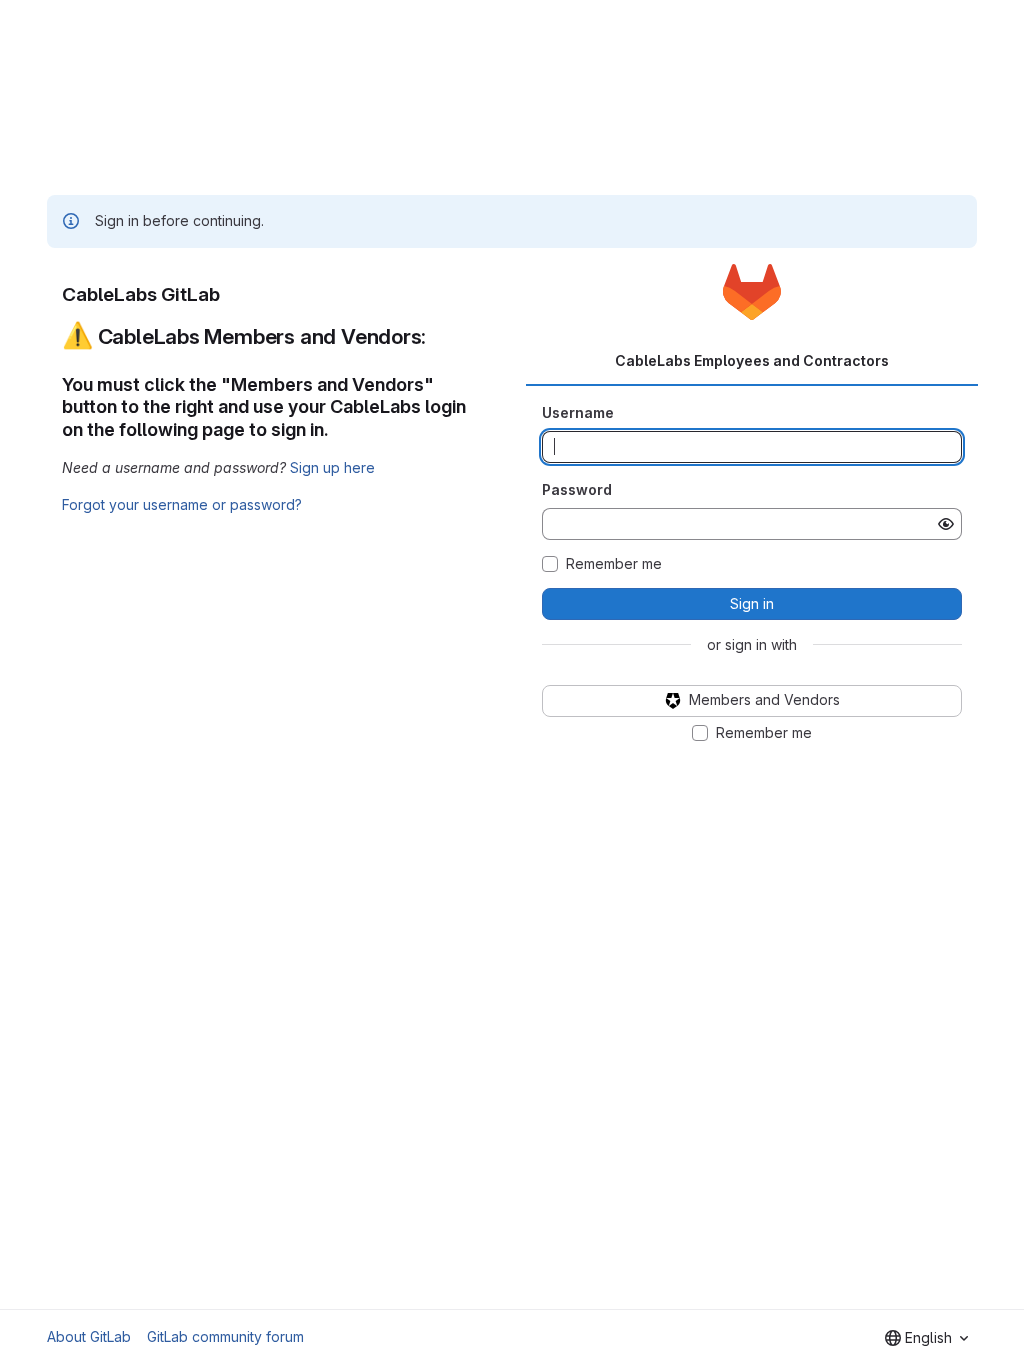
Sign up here (332, 467)
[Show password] (946, 524)
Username (578, 412)
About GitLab (89, 1336)
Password (577, 489)
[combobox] (926, 1338)
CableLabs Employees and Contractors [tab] (752, 360)
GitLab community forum (225, 1336)
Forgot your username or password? (182, 504)
